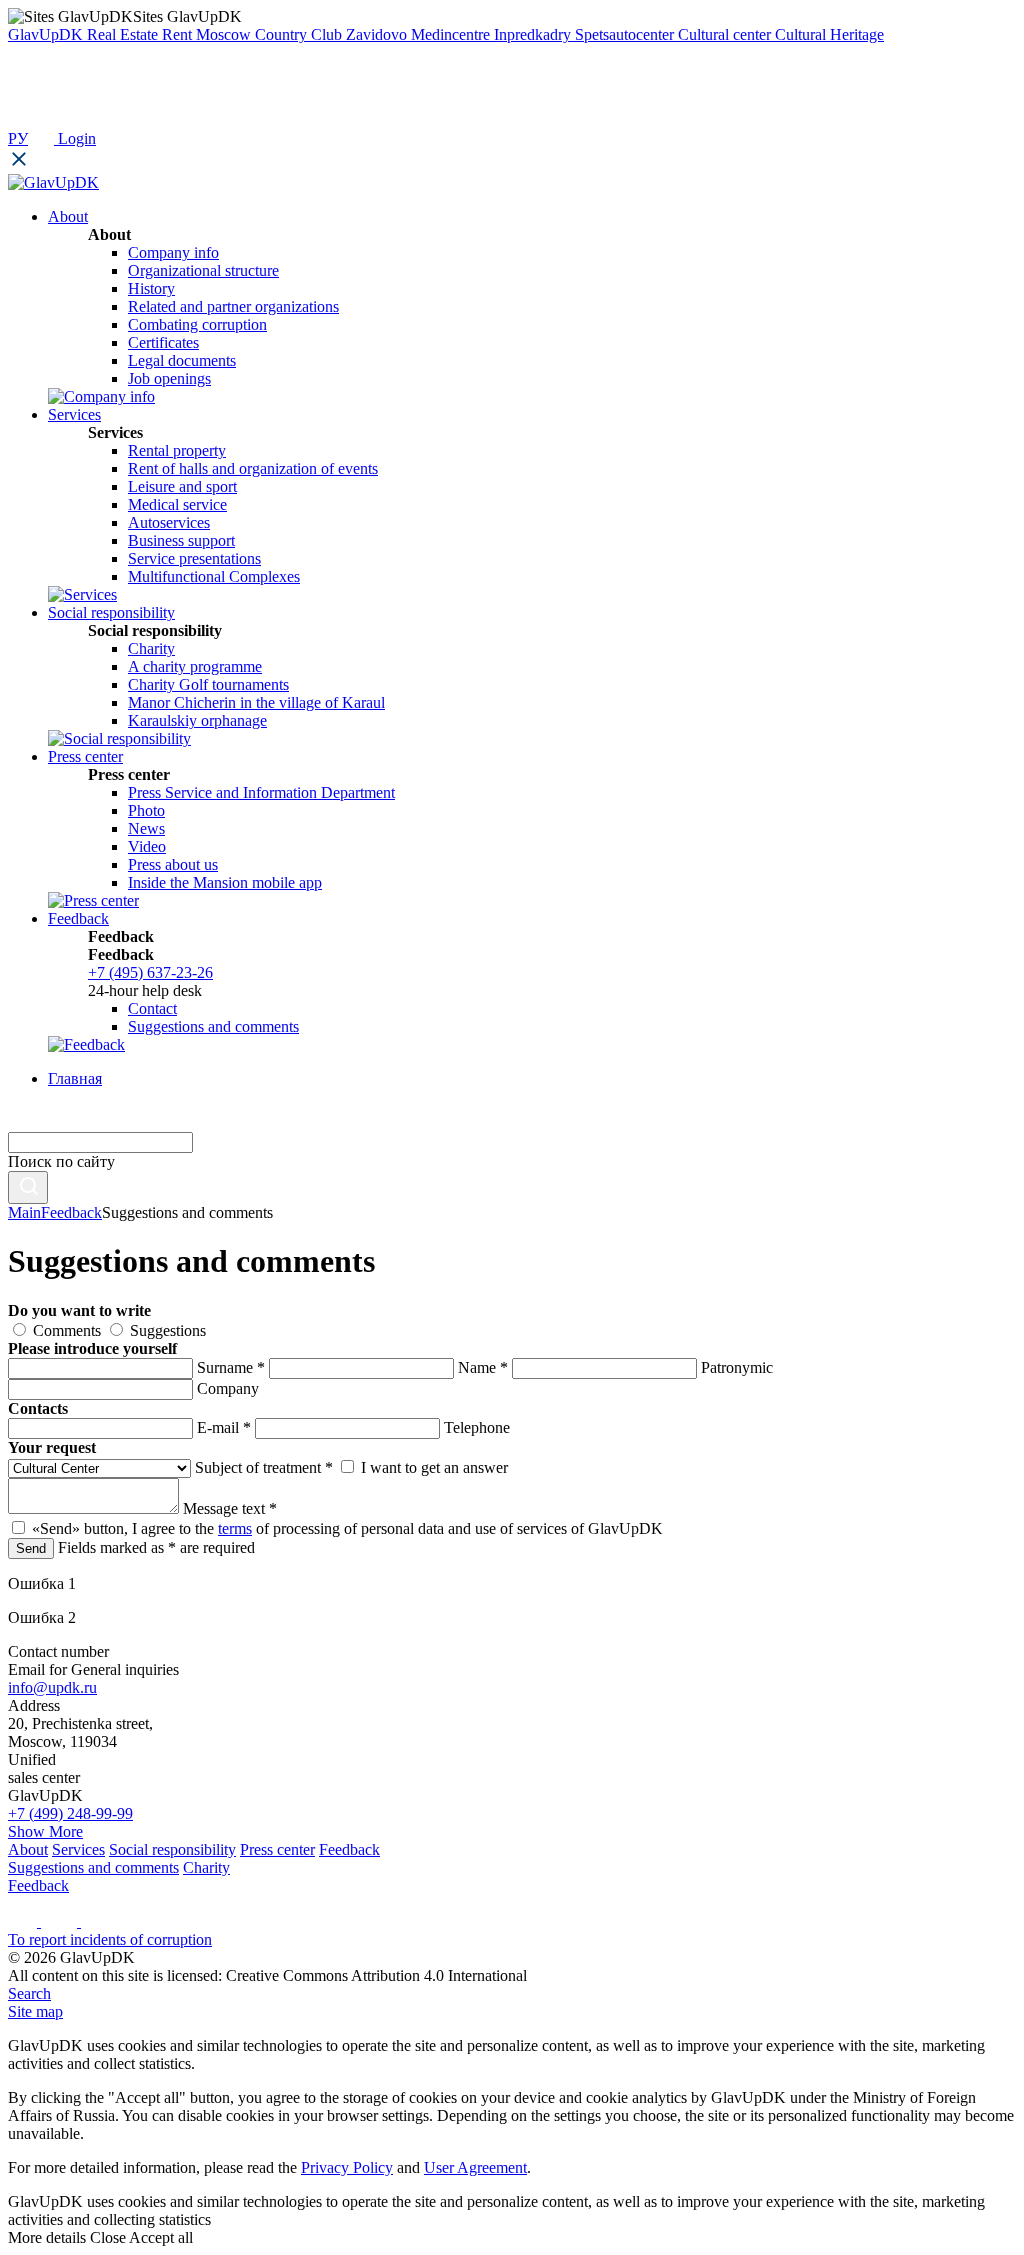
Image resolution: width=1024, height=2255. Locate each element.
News (146, 828)
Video (147, 846)
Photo (146, 810)
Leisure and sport (182, 486)
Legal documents (182, 360)
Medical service (177, 504)
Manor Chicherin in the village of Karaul (256, 702)
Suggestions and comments (213, 1026)
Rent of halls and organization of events (253, 468)
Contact (152, 1008)
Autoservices (169, 522)
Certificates (163, 342)
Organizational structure (203, 270)
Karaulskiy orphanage (197, 720)
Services (78, 1849)
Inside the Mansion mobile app (225, 882)
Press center (277, 1849)
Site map (35, 2011)
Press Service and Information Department (261, 792)
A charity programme (195, 666)
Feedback (71, 1212)
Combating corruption (197, 324)
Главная (75, 1078)
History (151, 288)
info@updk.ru (52, 1687)
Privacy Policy (347, 2167)
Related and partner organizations (233, 306)
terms (235, 1528)
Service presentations (194, 558)
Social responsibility (172, 1849)
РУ (18, 138)
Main (24, 1212)
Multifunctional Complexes (214, 576)
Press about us (173, 864)
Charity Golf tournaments (208, 684)
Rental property (177, 450)
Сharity (151, 648)
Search (29, 1993)
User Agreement (475, 2167)
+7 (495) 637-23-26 (150, 972)
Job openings (169, 378)
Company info (173, 252)
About (28, 1849)
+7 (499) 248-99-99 (70, 1813)
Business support (181, 540)
